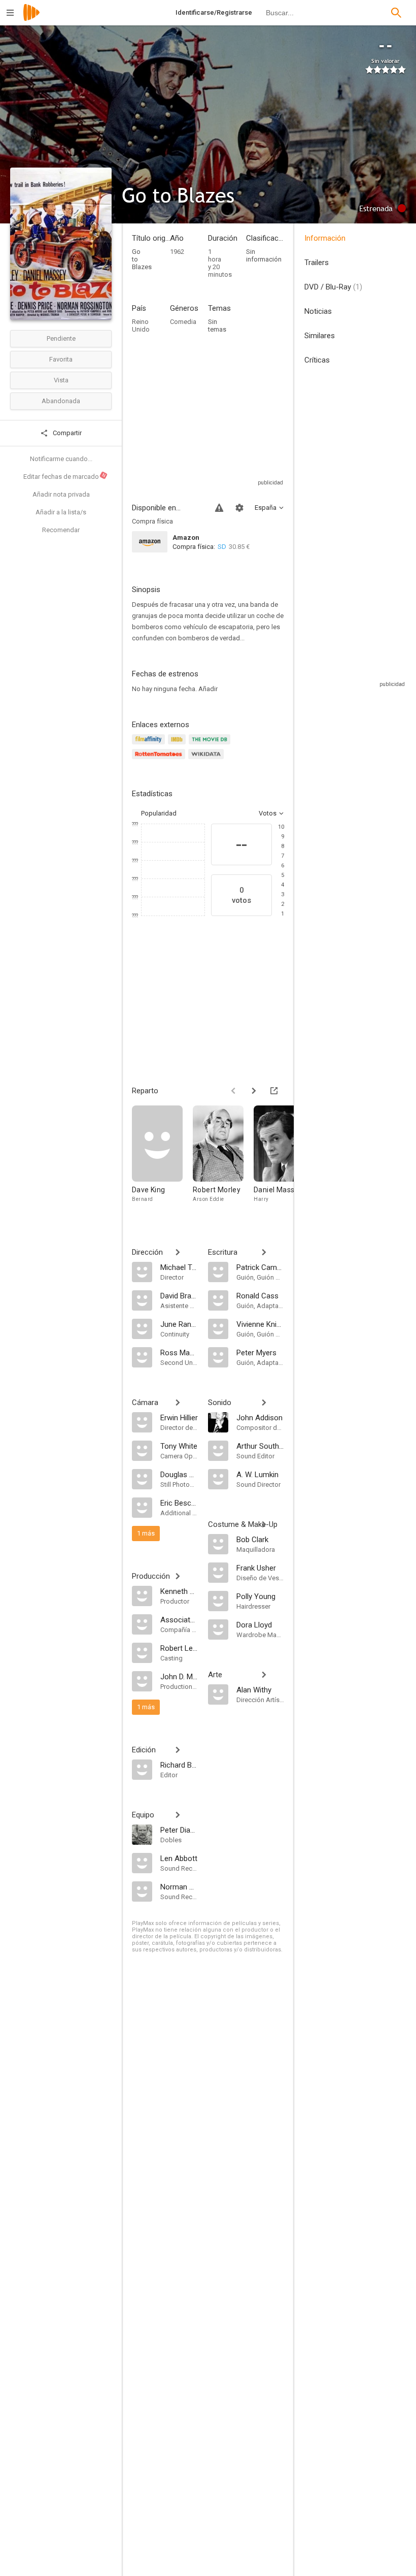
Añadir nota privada (61, 494)
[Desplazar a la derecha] (254, 1091)
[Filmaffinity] (150, 745)
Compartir (66, 433)
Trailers (317, 263)
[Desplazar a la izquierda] (233, 1091)
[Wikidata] (207, 760)
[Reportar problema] (219, 508)
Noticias (318, 311)
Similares (320, 336)
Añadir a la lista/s (61, 512)
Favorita (61, 359)
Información (325, 238)
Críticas (317, 360)
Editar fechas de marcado (65, 476)
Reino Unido (141, 325)
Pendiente (61, 338)
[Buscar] (396, 13)
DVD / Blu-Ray (333, 287)
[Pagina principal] (31, 19)
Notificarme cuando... (61, 459)
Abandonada (61, 401)
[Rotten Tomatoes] (160, 760)
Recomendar (61, 530)
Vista (61, 380)
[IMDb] (178, 745)
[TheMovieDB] (211, 745)
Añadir (208, 689)
